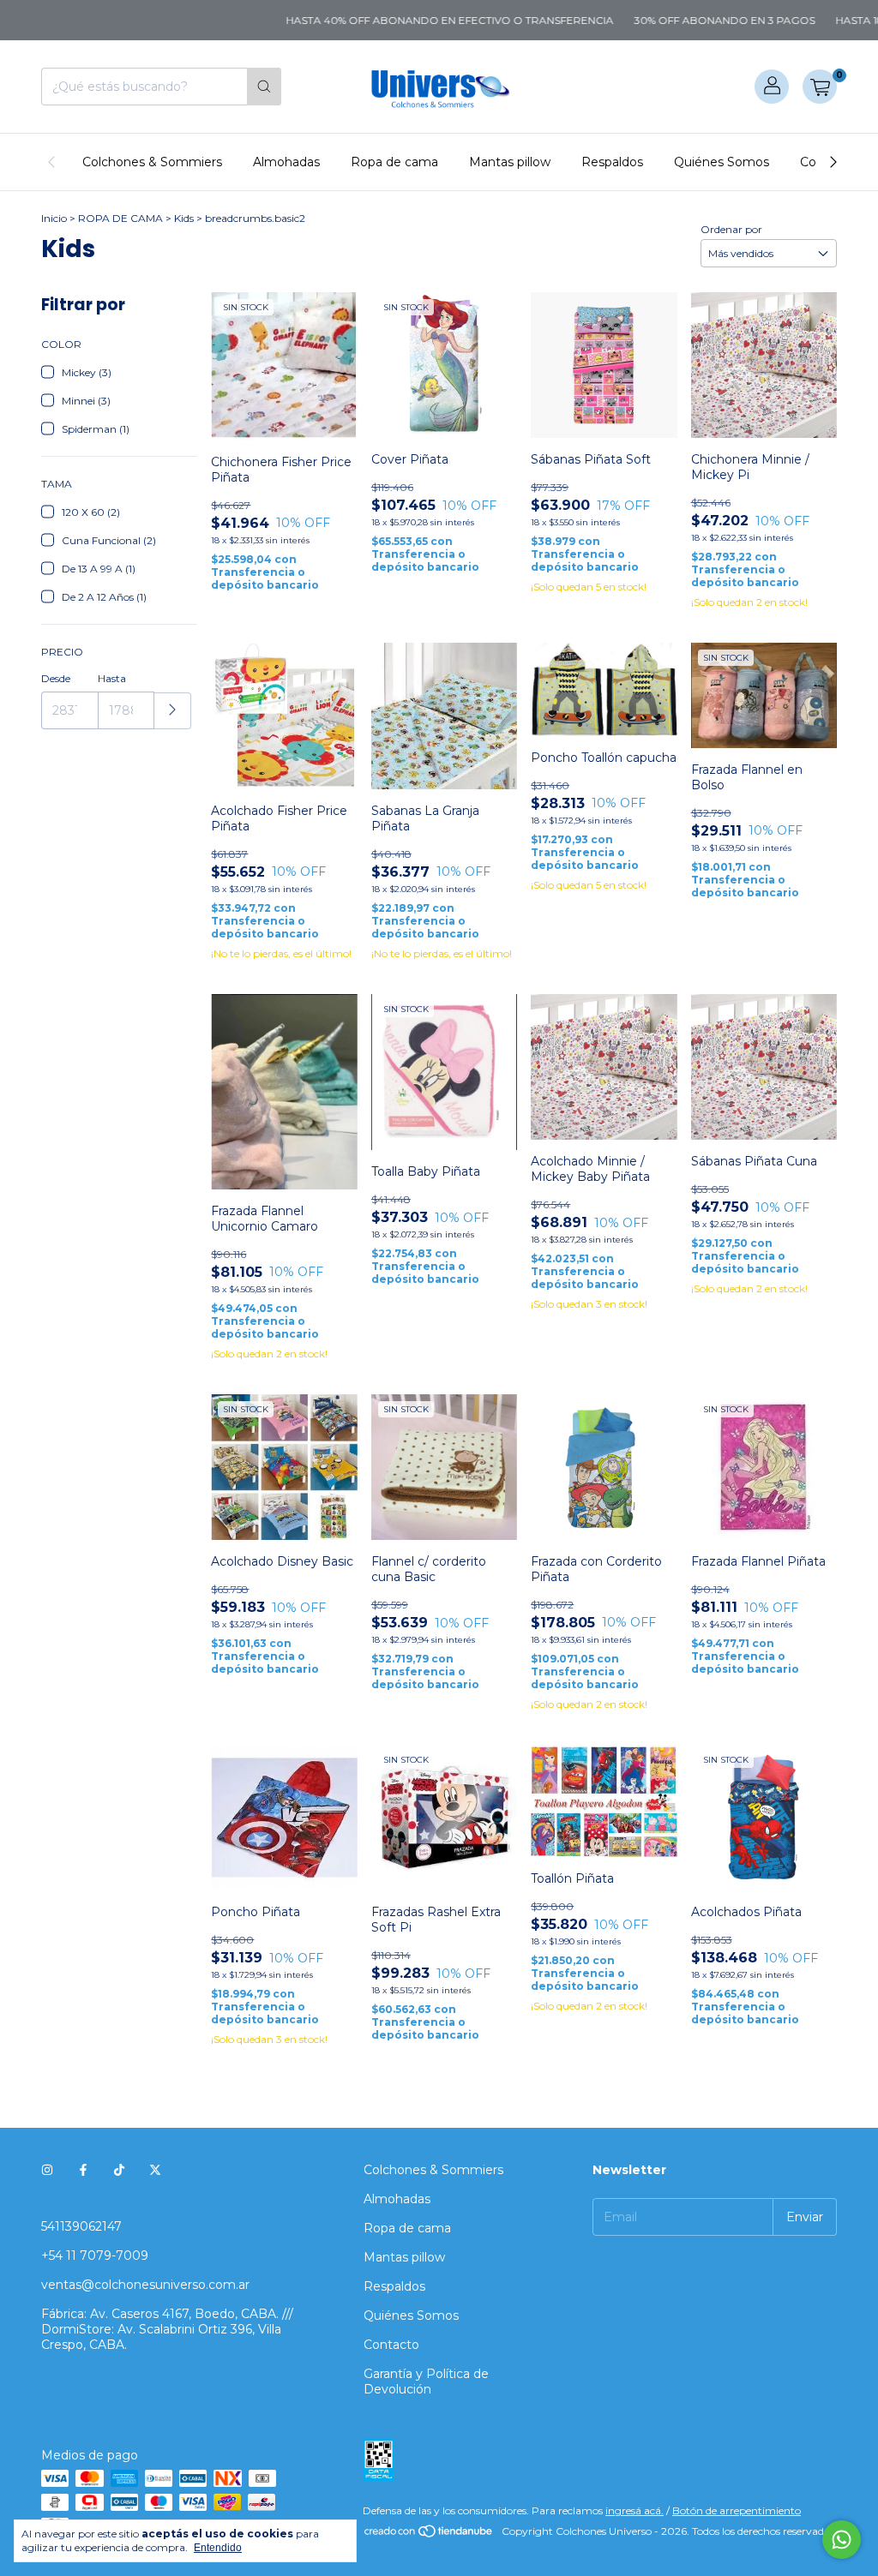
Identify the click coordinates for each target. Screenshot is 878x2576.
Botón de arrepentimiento (737, 2510)
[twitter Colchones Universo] (155, 2170)
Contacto (391, 2345)
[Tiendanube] (429, 2535)
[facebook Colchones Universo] (83, 2170)
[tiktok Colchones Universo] (119, 2170)
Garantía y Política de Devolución (426, 2381)
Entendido (218, 2548)
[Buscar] (264, 87)
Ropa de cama (394, 162)
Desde (56, 678)
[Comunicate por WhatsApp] (842, 2540)
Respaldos (612, 162)
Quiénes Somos (722, 162)
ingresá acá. (634, 2510)
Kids (184, 218)
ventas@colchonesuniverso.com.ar (145, 2285)
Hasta (112, 678)
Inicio (54, 218)
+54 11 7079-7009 (95, 2255)
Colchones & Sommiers (152, 162)
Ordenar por (731, 229)
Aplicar (173, 711)
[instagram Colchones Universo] (47, 2170)
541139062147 (81, 2226)
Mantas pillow (510, 162)
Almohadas (286, 162)
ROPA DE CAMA (120, 218)
